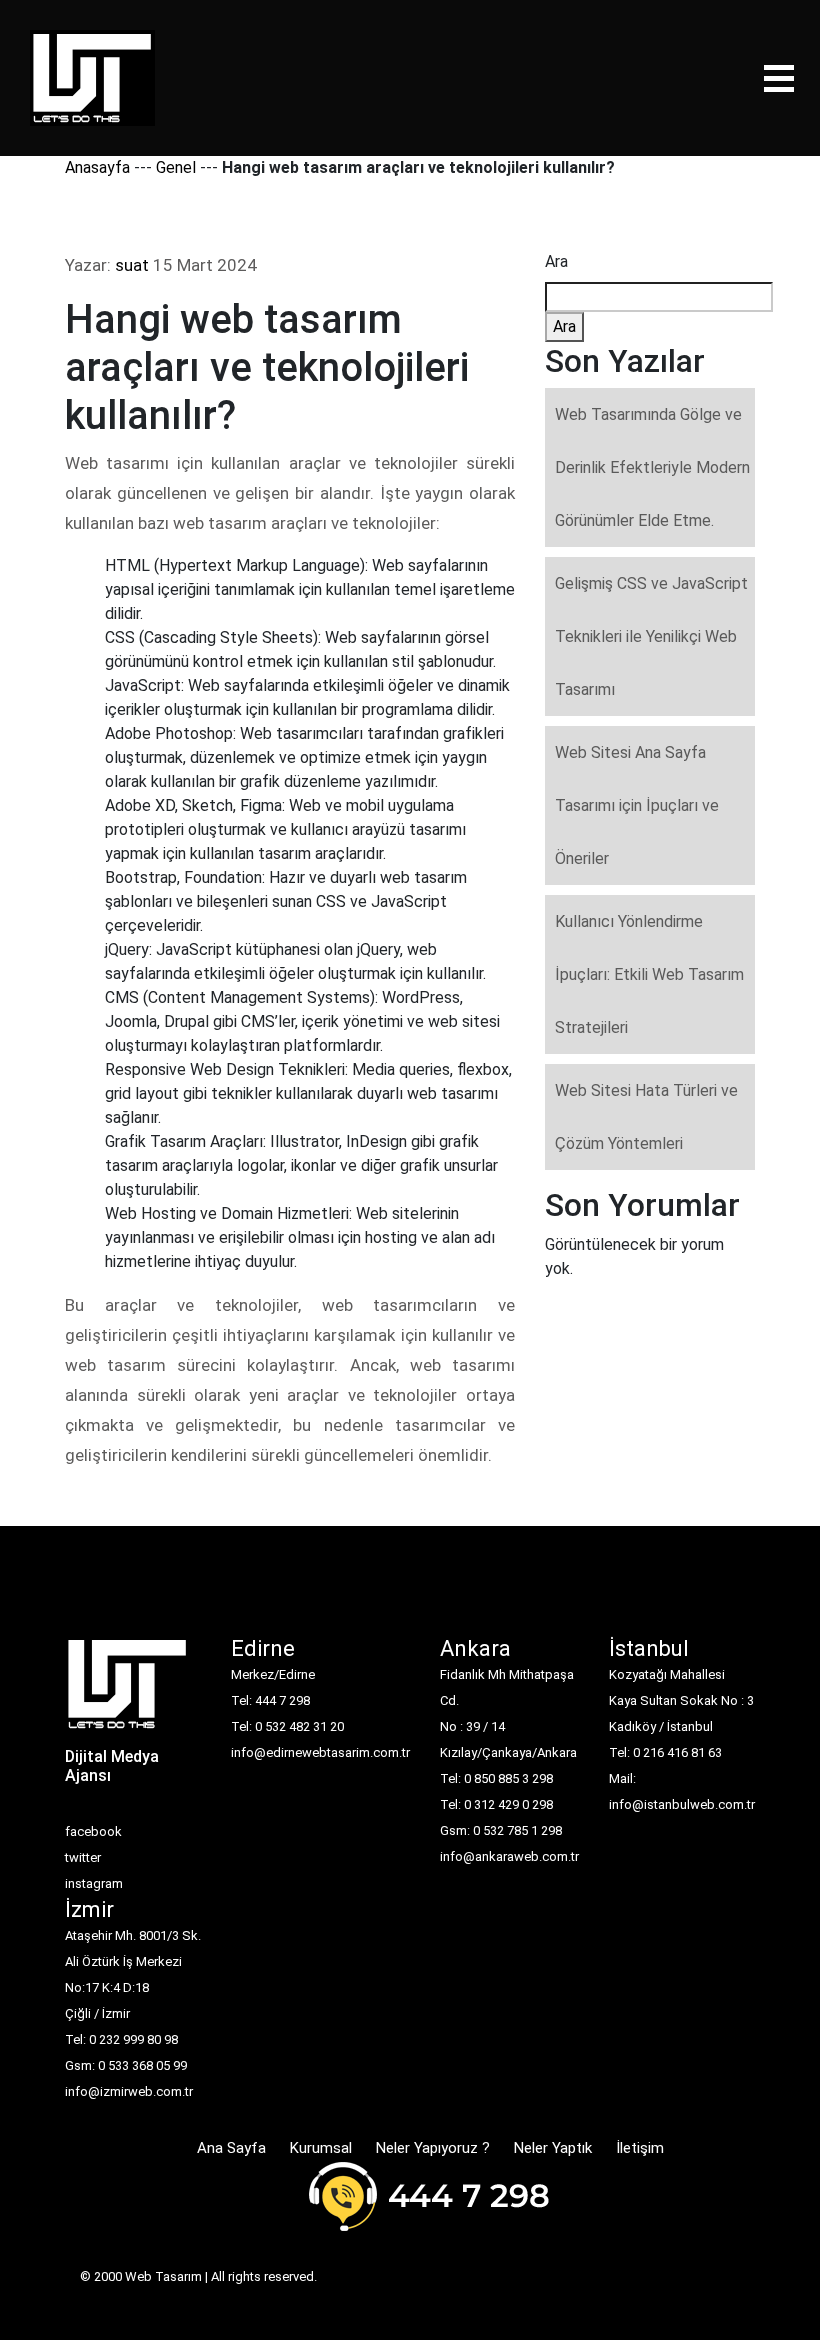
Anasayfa (97, 167)
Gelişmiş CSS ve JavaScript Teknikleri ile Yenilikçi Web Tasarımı (651, 636)
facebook (93, 1831)
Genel (176, 167)
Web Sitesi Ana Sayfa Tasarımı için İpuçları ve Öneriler (637, 805)
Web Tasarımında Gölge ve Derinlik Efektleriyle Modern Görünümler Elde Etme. (652, 467)
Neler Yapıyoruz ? (433, 2148)
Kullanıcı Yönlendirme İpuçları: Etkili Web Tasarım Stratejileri (649, 974)
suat (132, 265)
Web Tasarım (163, 2276)
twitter (83, 1857)
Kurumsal (321, 2148)
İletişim (640, 2148)
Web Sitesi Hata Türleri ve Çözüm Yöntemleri (646, 1117)
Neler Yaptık (553, 2148)
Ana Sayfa (231, 2148)
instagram (94, 1883)
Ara (556, 261)
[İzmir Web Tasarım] (127, 1690)
